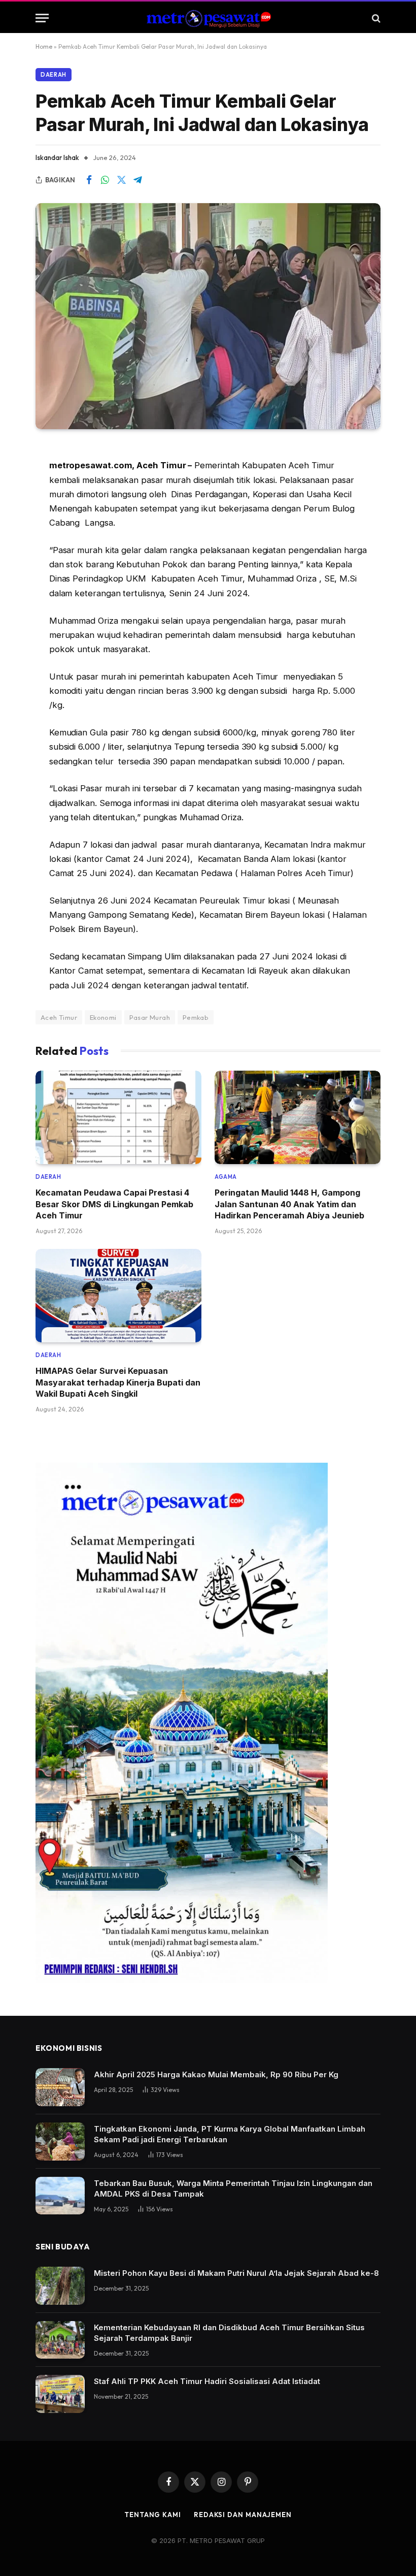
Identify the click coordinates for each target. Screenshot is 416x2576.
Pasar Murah (150, 1017)
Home (44, 46)
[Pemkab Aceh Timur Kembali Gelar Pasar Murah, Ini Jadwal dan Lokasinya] (208, 316)
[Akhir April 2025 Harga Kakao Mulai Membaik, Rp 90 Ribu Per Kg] (60, 2087)
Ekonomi (103, 1017)
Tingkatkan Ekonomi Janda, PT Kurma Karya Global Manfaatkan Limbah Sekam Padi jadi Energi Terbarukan (230, 2134)
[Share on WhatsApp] (105, 180)
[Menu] (42, 18)
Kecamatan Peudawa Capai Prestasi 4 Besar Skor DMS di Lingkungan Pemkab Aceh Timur (114, 1204)
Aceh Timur (59, 1017)
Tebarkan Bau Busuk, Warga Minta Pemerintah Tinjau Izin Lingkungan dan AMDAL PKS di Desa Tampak (233, 2188)
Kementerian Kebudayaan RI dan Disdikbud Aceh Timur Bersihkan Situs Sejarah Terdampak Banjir (229, 2333)
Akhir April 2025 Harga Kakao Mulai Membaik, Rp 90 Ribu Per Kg (216, 2074)
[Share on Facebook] (89, 180)
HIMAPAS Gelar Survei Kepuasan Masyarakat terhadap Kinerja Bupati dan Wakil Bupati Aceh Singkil (118, 1382)
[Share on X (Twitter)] (121, 180)
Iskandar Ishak (57, 157)
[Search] (375, 18)
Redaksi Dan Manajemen (243, 2515)
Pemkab (196, 1017)
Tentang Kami (153, 2515)
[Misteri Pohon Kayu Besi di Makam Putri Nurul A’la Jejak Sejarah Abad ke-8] (60, 2286)
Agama (226, 1177)
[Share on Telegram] (137, 180)
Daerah (54, 75)
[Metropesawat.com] (208, 18)
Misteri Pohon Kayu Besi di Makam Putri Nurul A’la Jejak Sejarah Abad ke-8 (236, 2273)
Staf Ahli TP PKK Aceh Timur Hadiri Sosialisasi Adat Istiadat (207, 2381)
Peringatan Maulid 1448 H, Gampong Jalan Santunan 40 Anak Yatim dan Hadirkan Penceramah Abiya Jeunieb (289, 1204)
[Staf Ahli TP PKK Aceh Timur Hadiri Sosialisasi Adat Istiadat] (60, 2394)
